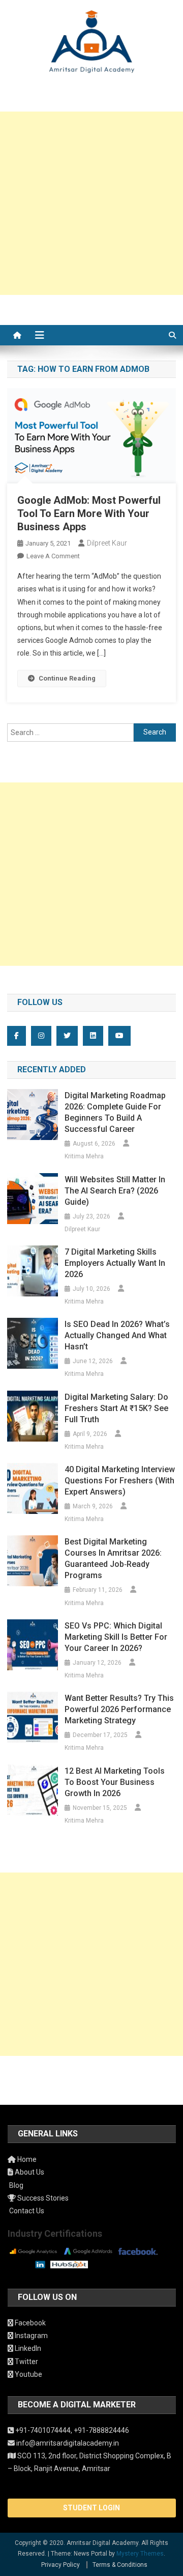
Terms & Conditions (120, 2565)
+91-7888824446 (101, 2430)
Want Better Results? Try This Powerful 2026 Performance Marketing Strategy (119, 1709)
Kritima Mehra (84, 1156)
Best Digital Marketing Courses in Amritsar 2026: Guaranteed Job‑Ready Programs (113, 1558)
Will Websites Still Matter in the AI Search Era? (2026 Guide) (115, 1191)
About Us (29, 2172)
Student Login (91, 2508)
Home (26, 2159)
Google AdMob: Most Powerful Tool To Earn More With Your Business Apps (89, 513)
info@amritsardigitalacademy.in (67, 2443)
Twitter (26, 2362)
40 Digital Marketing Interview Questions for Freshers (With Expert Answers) (120, 1481)
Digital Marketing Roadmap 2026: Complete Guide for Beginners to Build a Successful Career (115, 1112)
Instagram (30, 2336)
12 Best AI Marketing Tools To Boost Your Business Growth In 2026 (115, 1782)
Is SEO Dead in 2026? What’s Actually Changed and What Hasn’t (117, 1335)
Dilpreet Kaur (107, 543)
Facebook (29, 2323)
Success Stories (42, 2198)
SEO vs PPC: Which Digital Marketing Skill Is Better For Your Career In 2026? (116, 1637)
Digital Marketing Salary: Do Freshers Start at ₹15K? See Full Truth (116, 1408)
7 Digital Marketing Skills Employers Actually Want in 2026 (115, 1263)
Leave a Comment (53, 556)
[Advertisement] (91, 203)
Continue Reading (67, 678)
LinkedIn (27, 2348)
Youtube (28, 2374)
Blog (16, 2185)
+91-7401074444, (44, 2430)
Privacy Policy (60, 2565)
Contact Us (26, 2211)
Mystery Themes (140, 2554)
